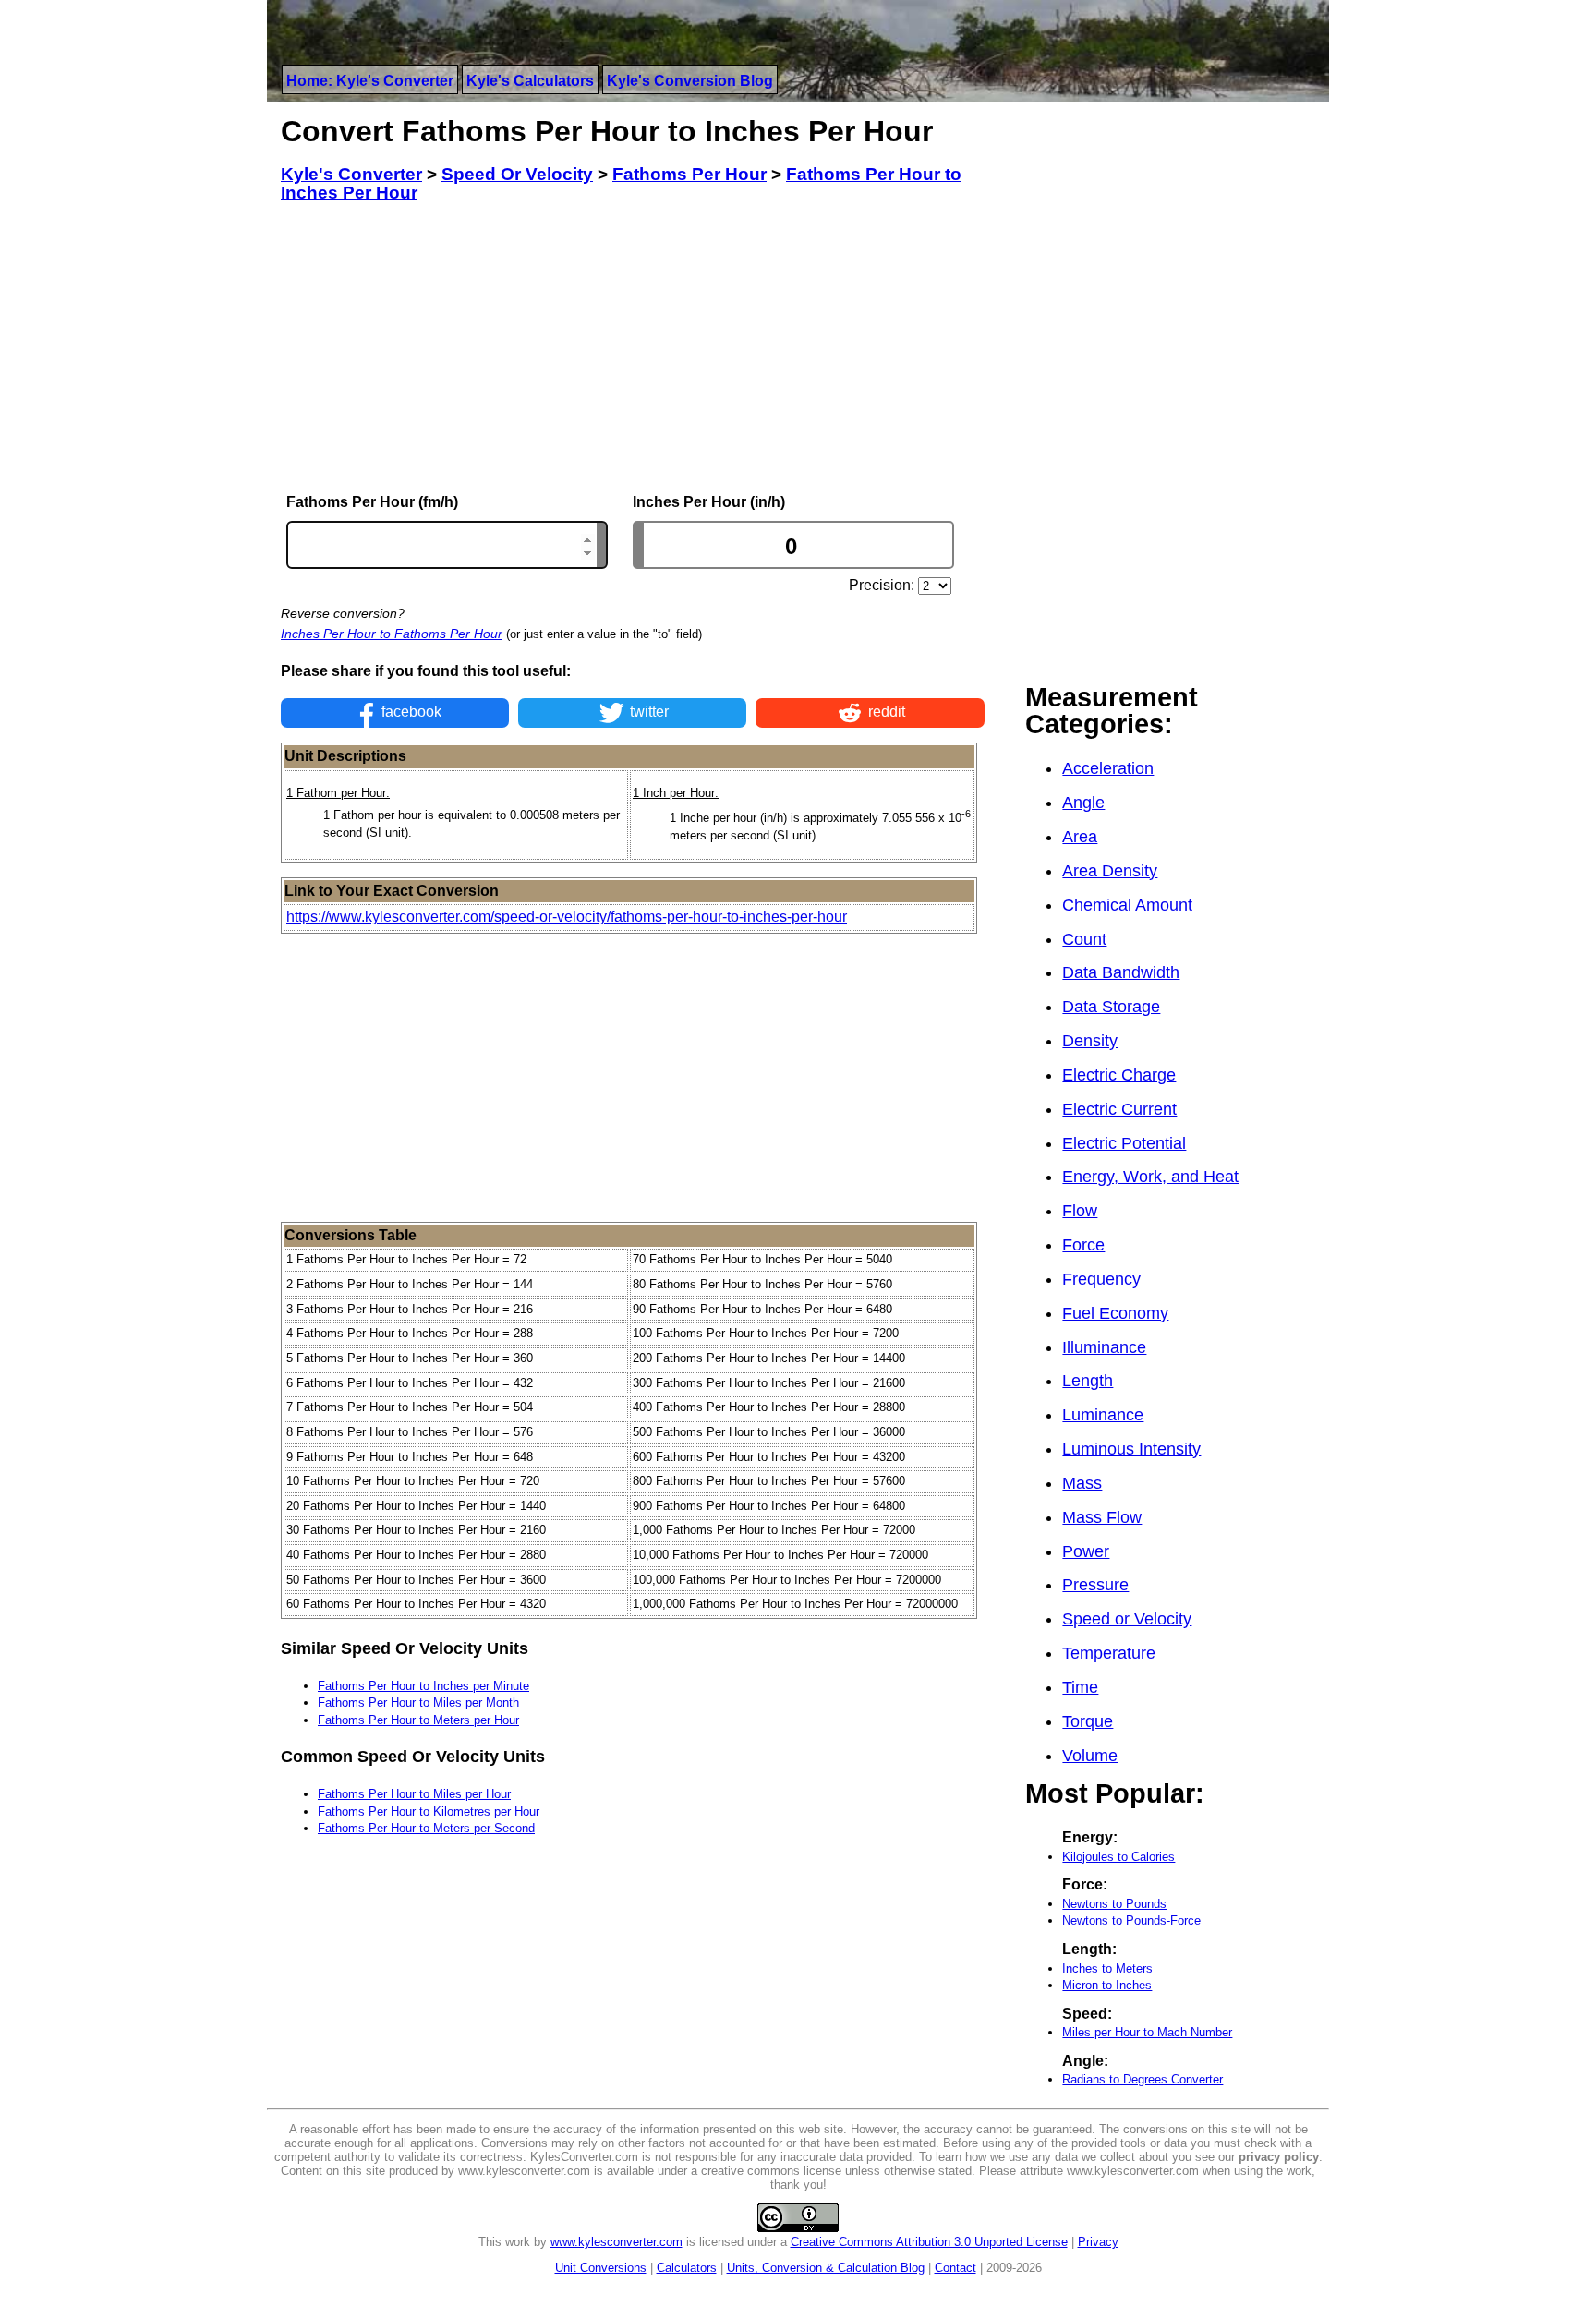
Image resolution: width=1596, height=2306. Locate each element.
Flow (1080, 1211)
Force (1083, 1245)
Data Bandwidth (1121, 972)
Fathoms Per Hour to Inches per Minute (423, 1686)
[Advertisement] (633, 348)
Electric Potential (1124, 1143)
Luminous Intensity (1131, 1449)
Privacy (1098, 2242)
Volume (1090, 1756)
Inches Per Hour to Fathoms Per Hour (392, 634)
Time (1080, 1687)
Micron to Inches (1107, 1985)
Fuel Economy (1115, 1313)
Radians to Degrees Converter (1143, 2079)
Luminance (1103, 1415)
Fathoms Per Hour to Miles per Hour (414, 1794)
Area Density (1110, 871)
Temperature (1109, 1653)
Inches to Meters (1107, 1968)
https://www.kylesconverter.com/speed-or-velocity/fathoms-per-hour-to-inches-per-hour (567, 917)
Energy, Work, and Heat (1150, 1177)
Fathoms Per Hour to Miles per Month (418, 1702)
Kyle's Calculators (530, 81)
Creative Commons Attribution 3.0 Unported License (929, 2242)
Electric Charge (1119, 1075)
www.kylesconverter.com (617, 2242)
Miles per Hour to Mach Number (1147, 2032)
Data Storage (1111, 1007)
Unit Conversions (601, 2268)
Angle (1083, 803)
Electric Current (1119, 1109)
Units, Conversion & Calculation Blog (826, 2268)
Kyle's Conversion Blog (690, 81)
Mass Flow (1102, 1517)
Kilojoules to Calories (1118, 1857)
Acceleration (1108, 768)
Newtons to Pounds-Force (1131, 1920)
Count (1084, 939)
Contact (955, 2268)
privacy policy (1279, 2157)
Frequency (1101, 1279)
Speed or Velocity (1127, 1619)
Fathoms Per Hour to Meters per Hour (418, 1720)
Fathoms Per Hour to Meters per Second (426, 1828)
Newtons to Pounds (1114, 1904)
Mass (1082, 1483)
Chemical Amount (1127, 905)
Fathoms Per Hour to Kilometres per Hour (429, 1811)
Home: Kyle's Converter (370, 81)
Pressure (1095, 1585)
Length (1088, 1381)
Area (1080, 837)
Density (1090, 1041)
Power (1086, 1551)
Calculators (687, 2268)
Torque (1088, 1721)
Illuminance (1104, 1347)
